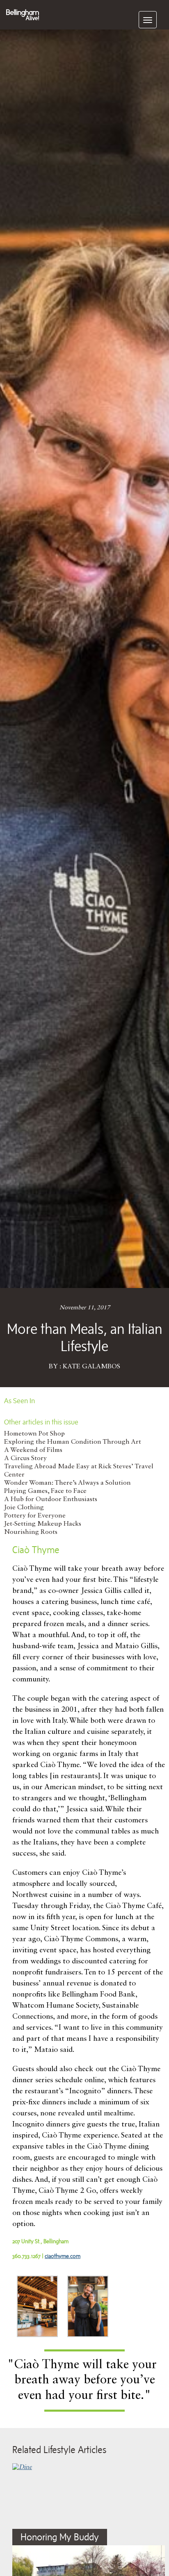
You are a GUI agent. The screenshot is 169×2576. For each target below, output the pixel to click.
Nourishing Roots (31, 1532)
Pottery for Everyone (35, 1516)
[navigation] (148, 20)
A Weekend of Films (33, 1450)
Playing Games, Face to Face (45, 1491)
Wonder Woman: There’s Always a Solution (67, 1483)
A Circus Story (25, 1458)
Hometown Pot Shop (34, 1434)
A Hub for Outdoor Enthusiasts (51, 1499)
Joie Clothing (24, 1508)
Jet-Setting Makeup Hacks (43, 1524)
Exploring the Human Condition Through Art (73, 1442)
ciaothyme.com (63, 2256)
